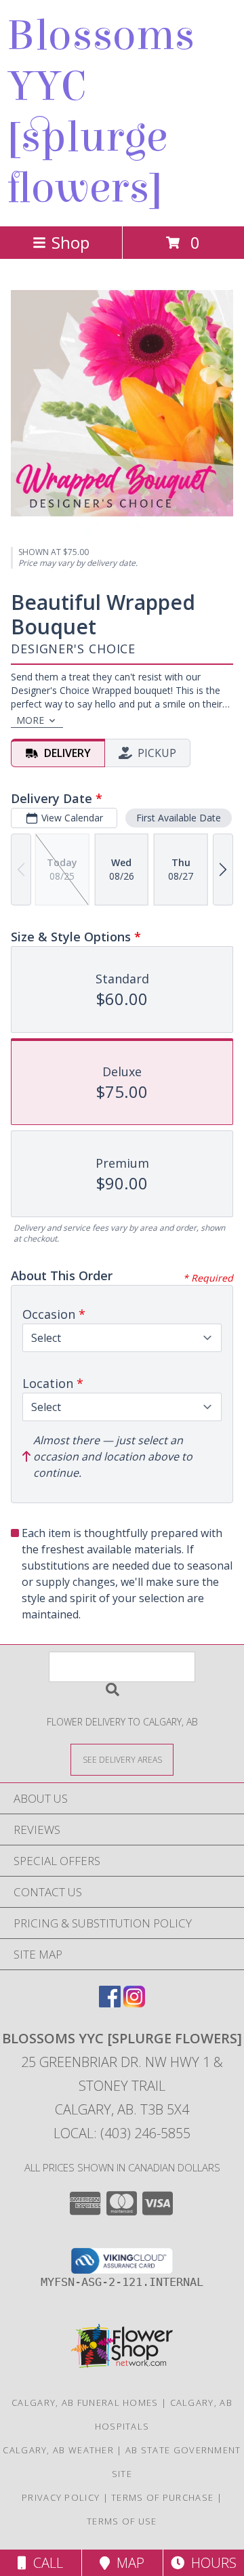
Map (127, 2563)
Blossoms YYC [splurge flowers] (101, 112)
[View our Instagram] (134, 2003)
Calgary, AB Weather (58, 2450)
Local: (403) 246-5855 (122, 2133)
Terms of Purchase (162, 2497)
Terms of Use (122, 2521)
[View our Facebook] (110, 2003)
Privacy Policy (61, 2497)
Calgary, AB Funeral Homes (85, 2403)
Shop (70, 242)
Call (45, 2563)
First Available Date (179, 818)
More (30, 720)
